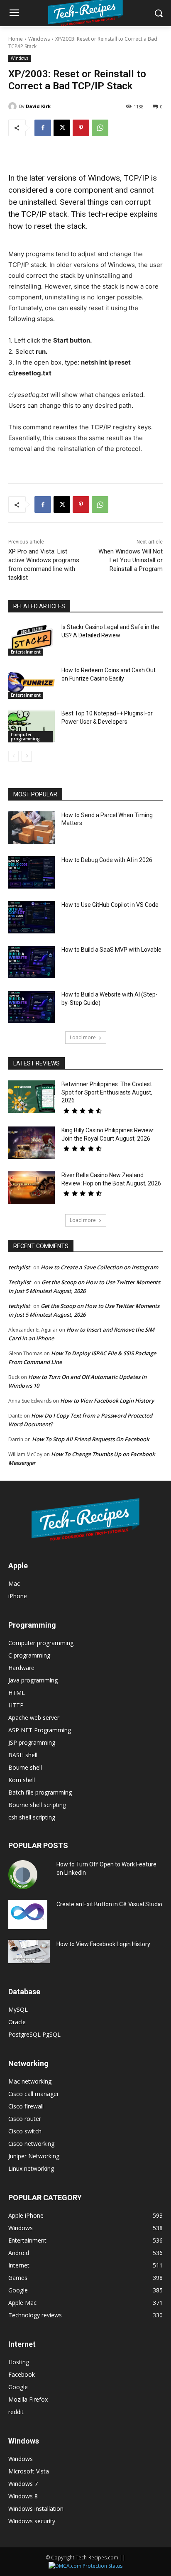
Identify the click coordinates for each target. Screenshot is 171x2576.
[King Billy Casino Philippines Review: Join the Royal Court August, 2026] (32, 1143)
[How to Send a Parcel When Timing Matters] (32, 828)
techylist (19, 1267)
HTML (17, 1693)
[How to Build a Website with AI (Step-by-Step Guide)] (32, 1007)
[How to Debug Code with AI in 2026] (32, 872)
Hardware (21, 1668)
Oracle (17, 2022)
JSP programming (32, 1742)
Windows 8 (23, 2496)
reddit (16, 2412)
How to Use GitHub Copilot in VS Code (110, 905)
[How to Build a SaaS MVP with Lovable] (32, 962)
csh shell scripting (32, 1817)
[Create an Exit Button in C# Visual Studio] (28, 1915)
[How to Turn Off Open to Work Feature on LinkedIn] (23, 1875)
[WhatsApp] (100, 128)
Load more (83, 1037)
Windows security (32, 2521)
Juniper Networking (34, 2156)
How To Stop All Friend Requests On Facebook (90, 1439)
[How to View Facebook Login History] (29, 1952)
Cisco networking (31, 2144)
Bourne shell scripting (37, 1805)
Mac (14, 1583)
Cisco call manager (34, 2094)
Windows (39, 39)
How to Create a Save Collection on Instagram (99, 1267)
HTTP (16, 1705)
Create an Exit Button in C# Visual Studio (109, 1904)
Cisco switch (25, 2131)
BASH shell (23, 1755)
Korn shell (22, 1780)
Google (18, 2387)
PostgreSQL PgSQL (34, 2034)
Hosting (19, 2362)
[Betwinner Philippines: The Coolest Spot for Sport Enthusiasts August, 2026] (32, 1097)
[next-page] (27, 756)
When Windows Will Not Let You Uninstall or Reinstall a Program (131, 560)
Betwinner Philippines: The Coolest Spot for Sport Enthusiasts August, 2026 (107, 1092)
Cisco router (25, 2119)
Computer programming (25, 737)
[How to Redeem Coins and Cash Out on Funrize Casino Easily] (32, 683)
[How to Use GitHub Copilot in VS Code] (32, 917)
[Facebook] (43, 128)
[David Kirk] (14, 106)
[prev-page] (13, 756)
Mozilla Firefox (28, 2399)
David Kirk (38, 106)
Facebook (22, 2374)
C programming (29, 1655)
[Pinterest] (81, 128)
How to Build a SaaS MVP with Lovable (111, 950)
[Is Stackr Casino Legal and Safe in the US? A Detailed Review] (32, 639)
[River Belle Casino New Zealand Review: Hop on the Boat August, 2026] (32, 1188)
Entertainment (26, 652)
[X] (62, 128)
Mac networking (30, 2081)
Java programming (33, 1680)
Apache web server (34, 1718)
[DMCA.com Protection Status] (85, 2566)
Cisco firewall (26, 2106)
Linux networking (31, 2168)
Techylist (20, 1282)
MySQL (18, 2009)
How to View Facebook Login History (107, 1401)
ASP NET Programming (40, 1730)
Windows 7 (23, 2484)
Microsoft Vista (29, 2471)
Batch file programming (40, 1792)
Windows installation (36, 2509)
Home (16, 39)
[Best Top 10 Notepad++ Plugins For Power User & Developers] (32, 726)
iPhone (18, 1596)
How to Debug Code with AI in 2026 (107, 860)
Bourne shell (25, 1767)
